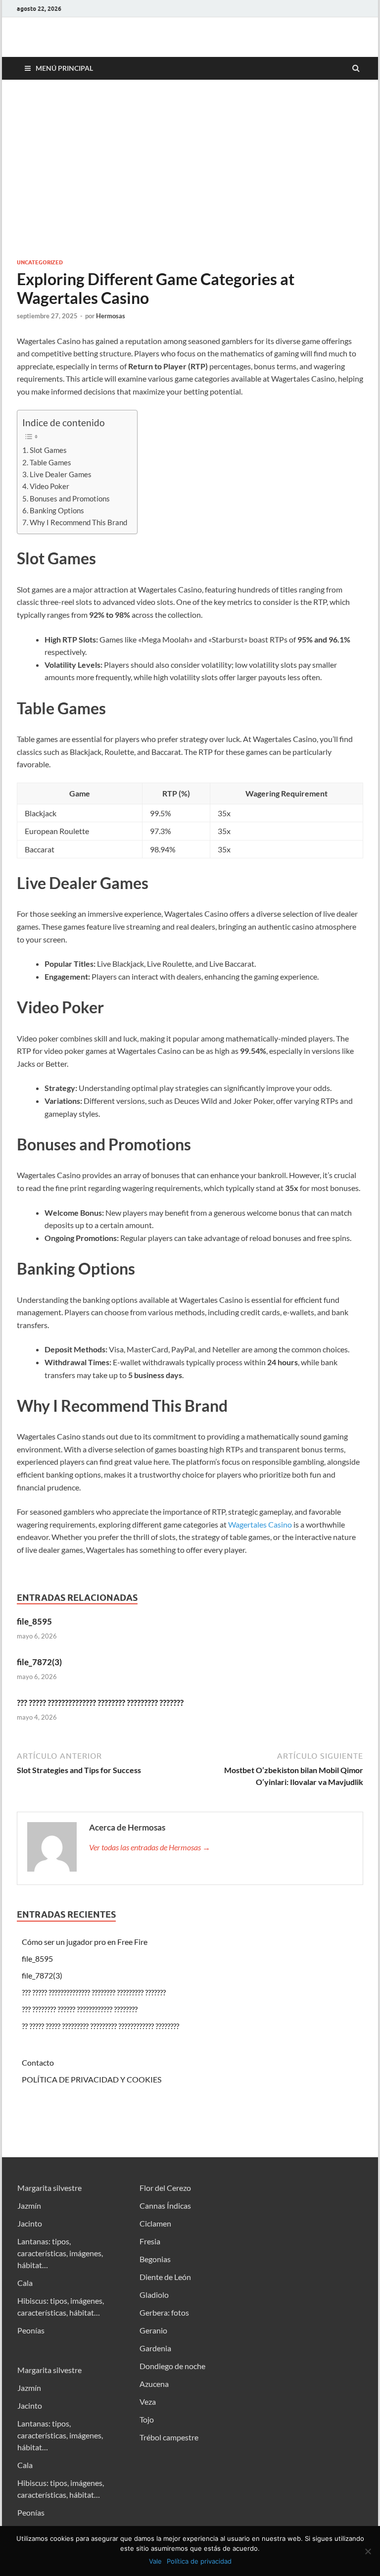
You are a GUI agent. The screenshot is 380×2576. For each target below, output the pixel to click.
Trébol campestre (169, 2437)
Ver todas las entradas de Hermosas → (150, 1847)
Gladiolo (154, 2295)
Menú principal (64, 68)
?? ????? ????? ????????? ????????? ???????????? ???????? (100, 2026)
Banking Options (57, 510)
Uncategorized (40, 262)
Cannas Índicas (165, 2205)
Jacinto (30, 2223)
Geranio (153, 2330)
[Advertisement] (190, 169)
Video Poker (49, 486)
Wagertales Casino (260, 1524)
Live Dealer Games (61, 474)
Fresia (150, 2241)
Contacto (38, 2062)
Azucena (154, 2384)
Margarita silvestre (49, 2188)
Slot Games (48, 450)
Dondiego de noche (172, 2366)
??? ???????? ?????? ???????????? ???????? (80, 2009)
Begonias (155, 2259)
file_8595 (34, 1621)
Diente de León (165, 2277)
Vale (155, 2561)
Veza (148, 2402)
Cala (25, 2283)
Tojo (147, 2419)
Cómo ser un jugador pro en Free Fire (85, 1942)
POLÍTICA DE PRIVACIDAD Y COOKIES (92, 2079)
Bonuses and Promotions (70, 498)
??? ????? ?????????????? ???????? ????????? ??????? (100, 1703)
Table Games (50, 462)
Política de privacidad (199, 2561)
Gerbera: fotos (164, 2312)
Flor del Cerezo (165, 2188)
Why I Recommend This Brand (78, 522)
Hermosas (111, 316)
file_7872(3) (39, 1662)
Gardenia (155, 2348)
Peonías (31, 2330)
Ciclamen (155, 2223)
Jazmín (29, 2205)
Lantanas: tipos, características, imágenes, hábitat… (60, 2253)
